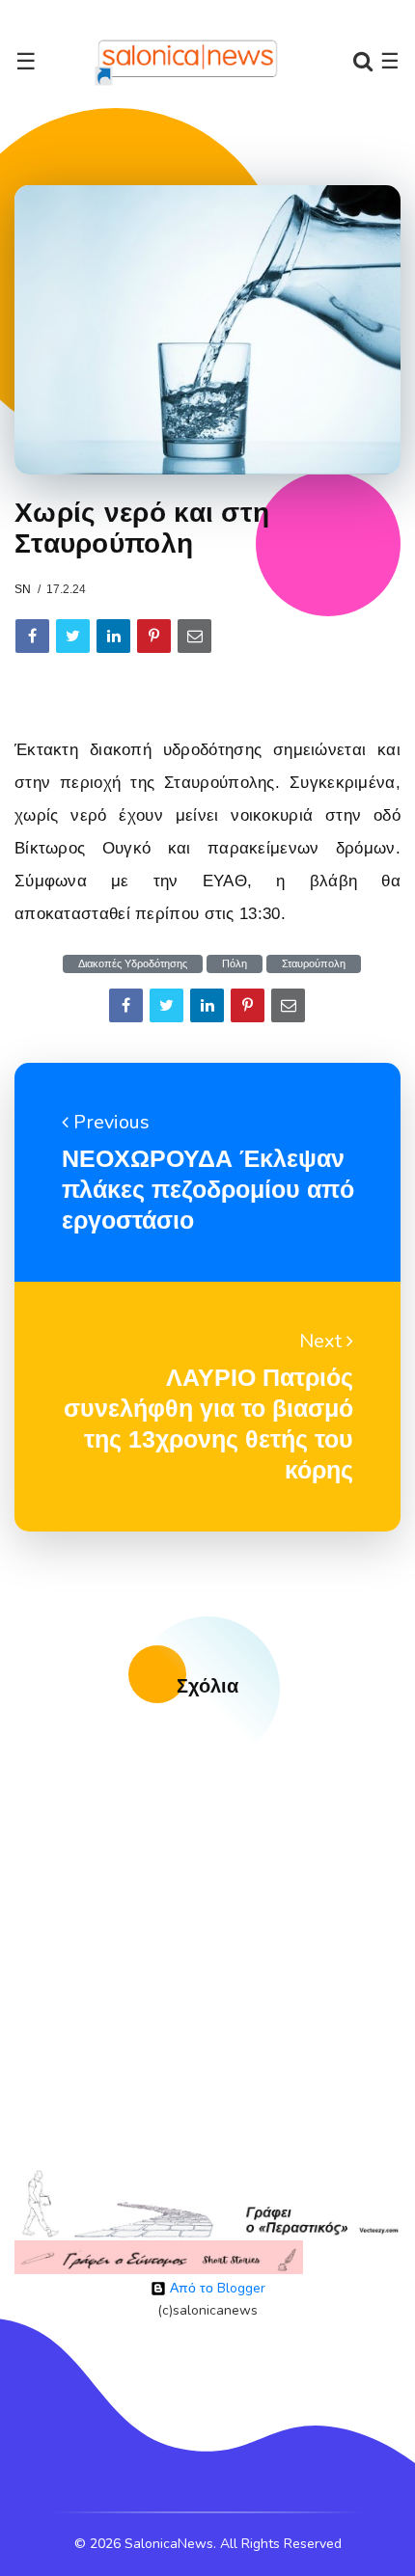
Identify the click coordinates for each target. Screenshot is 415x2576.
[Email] (194, 636)
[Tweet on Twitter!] (73, 636)
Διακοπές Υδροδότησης (133, 964)
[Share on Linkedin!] (113, 636)
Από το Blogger (216, 2288)
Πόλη (235, 964)
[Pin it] (154, 636)
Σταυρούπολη (314, 964)
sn (23, 589)
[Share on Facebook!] (32, 636)
